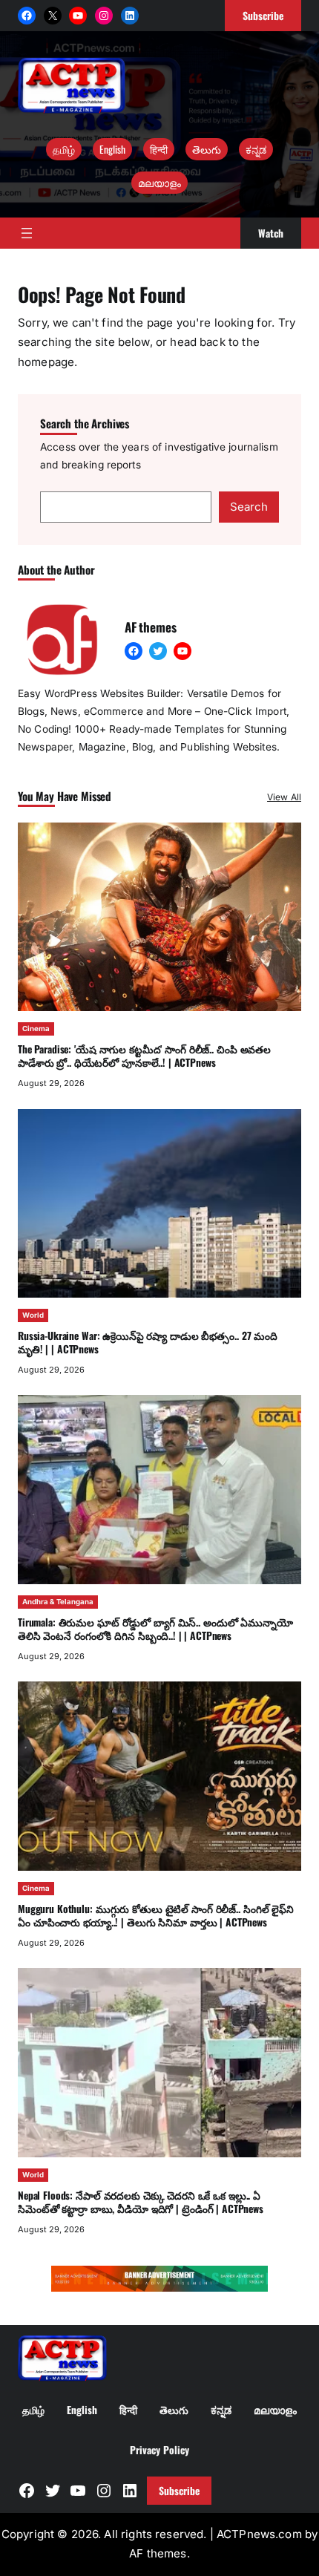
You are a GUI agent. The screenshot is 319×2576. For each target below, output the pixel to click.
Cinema (36, 1029)
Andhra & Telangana (58, 1602)
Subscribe (179, 2491)
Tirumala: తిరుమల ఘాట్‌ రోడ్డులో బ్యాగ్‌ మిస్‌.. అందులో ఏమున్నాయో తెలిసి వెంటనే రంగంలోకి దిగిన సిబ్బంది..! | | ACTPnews (155, 1629)
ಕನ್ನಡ (256, 149)
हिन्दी (159, 149)
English (112, 149)
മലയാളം (159, 183)
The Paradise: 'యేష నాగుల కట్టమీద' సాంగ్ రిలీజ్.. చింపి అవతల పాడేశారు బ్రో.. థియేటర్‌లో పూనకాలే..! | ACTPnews (144, 1056)
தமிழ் (64, 149)
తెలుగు (207, 149)
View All (284, 797)
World (33, 1315)
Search (249, 507)
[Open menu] (27, 233)
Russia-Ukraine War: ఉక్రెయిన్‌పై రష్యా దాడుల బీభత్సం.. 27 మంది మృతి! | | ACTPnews (148, 1342)
